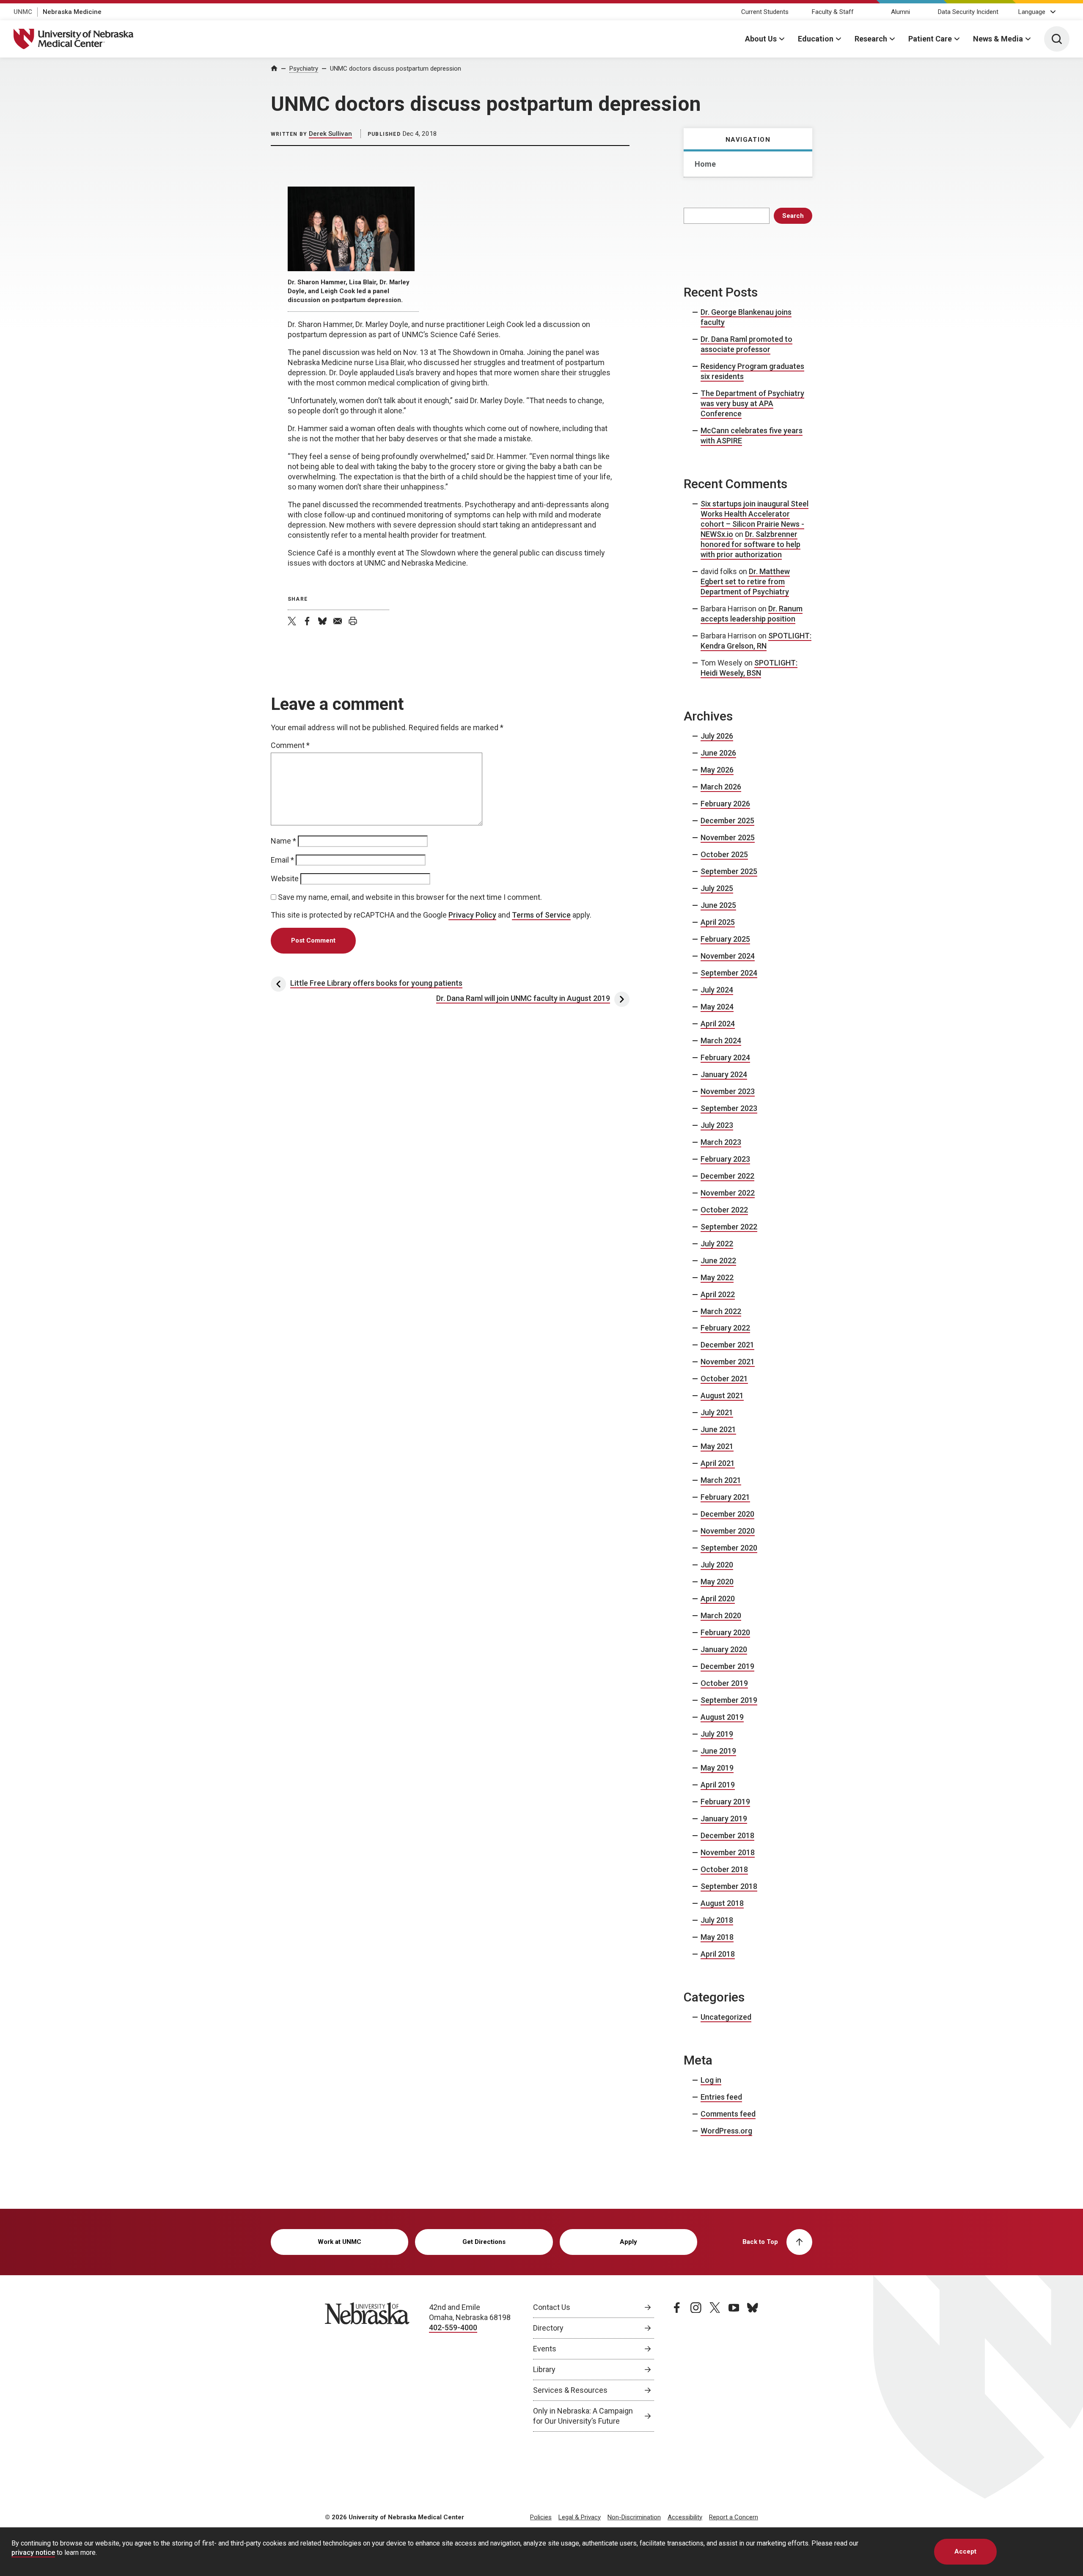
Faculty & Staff (833, 12)
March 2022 (721, 1311)
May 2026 (717, 770)
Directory (548, 2328)
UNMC (23, 12)
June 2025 (718, 905)
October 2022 (724, 1210)
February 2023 (725, 1159)
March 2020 (721, 1615)
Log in (711, 2080)
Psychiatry (304, 69)
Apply (628, 2242)
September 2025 (729, 871)
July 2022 (717, 1244)
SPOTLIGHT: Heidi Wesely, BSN (749, 668)
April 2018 (718, 1954)
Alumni (900, 12)
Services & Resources (570, 2390)
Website (285, 878)
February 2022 (725, 1328)
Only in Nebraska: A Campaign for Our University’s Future (583, 2416)
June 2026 (718, 753)
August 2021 (722, 1395)
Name (283, 841)
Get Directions (484, 2242)
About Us (761, 39)
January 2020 (724, 1649)
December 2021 (727, 1345)
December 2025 (727, 821)
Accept (965, 2551)
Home (705, 164)
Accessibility (685, 2517)
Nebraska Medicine (72, 12)
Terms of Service (541, 915)
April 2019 (718, 1785)
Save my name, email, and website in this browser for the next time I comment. (410, 897)
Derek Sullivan (330, 134)
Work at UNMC (339, 2242)
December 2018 (727, 1835)
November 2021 (728, 1362)
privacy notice (33, 2552)
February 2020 (725, 1632)
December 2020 (727, 1514)
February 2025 (725, 939)
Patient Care (930, 39)
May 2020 (717, 1582)
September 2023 (729, 1108)
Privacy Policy (472, 915)
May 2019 (717, 1768)
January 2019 (724, 1819)
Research (871, 39)
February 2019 (725, 1802)
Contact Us (552, 2307)
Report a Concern (734, 2517)
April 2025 (718, 922)
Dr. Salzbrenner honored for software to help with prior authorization (750, 544)
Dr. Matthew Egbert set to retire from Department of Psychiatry (745, 581)
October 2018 (724, 1869)
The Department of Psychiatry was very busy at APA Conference (752, 403)
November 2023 (728, 1091)
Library (544, 2369)
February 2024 (725, 1057)
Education (816, 39)
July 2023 (717, 1125)
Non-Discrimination (634, 2517)
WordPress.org (726, 2131)
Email (282, 860)
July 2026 (717, 736)
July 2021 (717, 1412)
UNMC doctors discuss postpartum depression (396, 69)
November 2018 (728, 1852)
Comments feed (728, 2114)
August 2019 (722, 1717)
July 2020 (717, 1565)
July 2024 (717, 990)
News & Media (998, 39)
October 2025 (724, 854)
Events (545, 2349)
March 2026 (721, 787)
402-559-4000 (453, 2327)
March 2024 (721, 1041)
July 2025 (717, 888)
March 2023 (721, 1142)
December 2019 (727, 1666)
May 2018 (717, 1937)
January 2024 (724, 1074)
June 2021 (718, 1429)
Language (1032, 12)
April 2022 (718, 1294)
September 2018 (729, 1886)
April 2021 (718, 1463)
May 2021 (717, 1446)
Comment (290, 745)
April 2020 (718, 1599)
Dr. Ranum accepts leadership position (752, 614)
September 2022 (729, 1227)
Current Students (765, 12)
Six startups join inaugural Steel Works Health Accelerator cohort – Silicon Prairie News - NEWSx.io (755, 519)
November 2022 (728, 1193)
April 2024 (718, 1024)
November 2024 (728, 956)
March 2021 (721, 1480)
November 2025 (728, 837)
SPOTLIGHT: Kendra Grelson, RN (756, 641)
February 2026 (725, 804)
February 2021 (725, 1497)
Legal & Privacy (580, 2517)
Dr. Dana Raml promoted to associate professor (746, 344)
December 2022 (727, 1176)
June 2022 (718, 1261)
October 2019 (724, 1683)
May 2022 (717, 1277)
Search (793, 216)
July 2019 (717, 1734)
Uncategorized (726, 2017)
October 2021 (724, 1379)
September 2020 (729, 1548)
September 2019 (729, 1700)
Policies (541, 2517)
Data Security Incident (968, 12)
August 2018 (722, 1903)
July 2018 (717, 1920)
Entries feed (721, 2097)
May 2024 (717, 1007)
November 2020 (728, 1531)
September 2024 (729, 973)
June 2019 (718, 1751)
